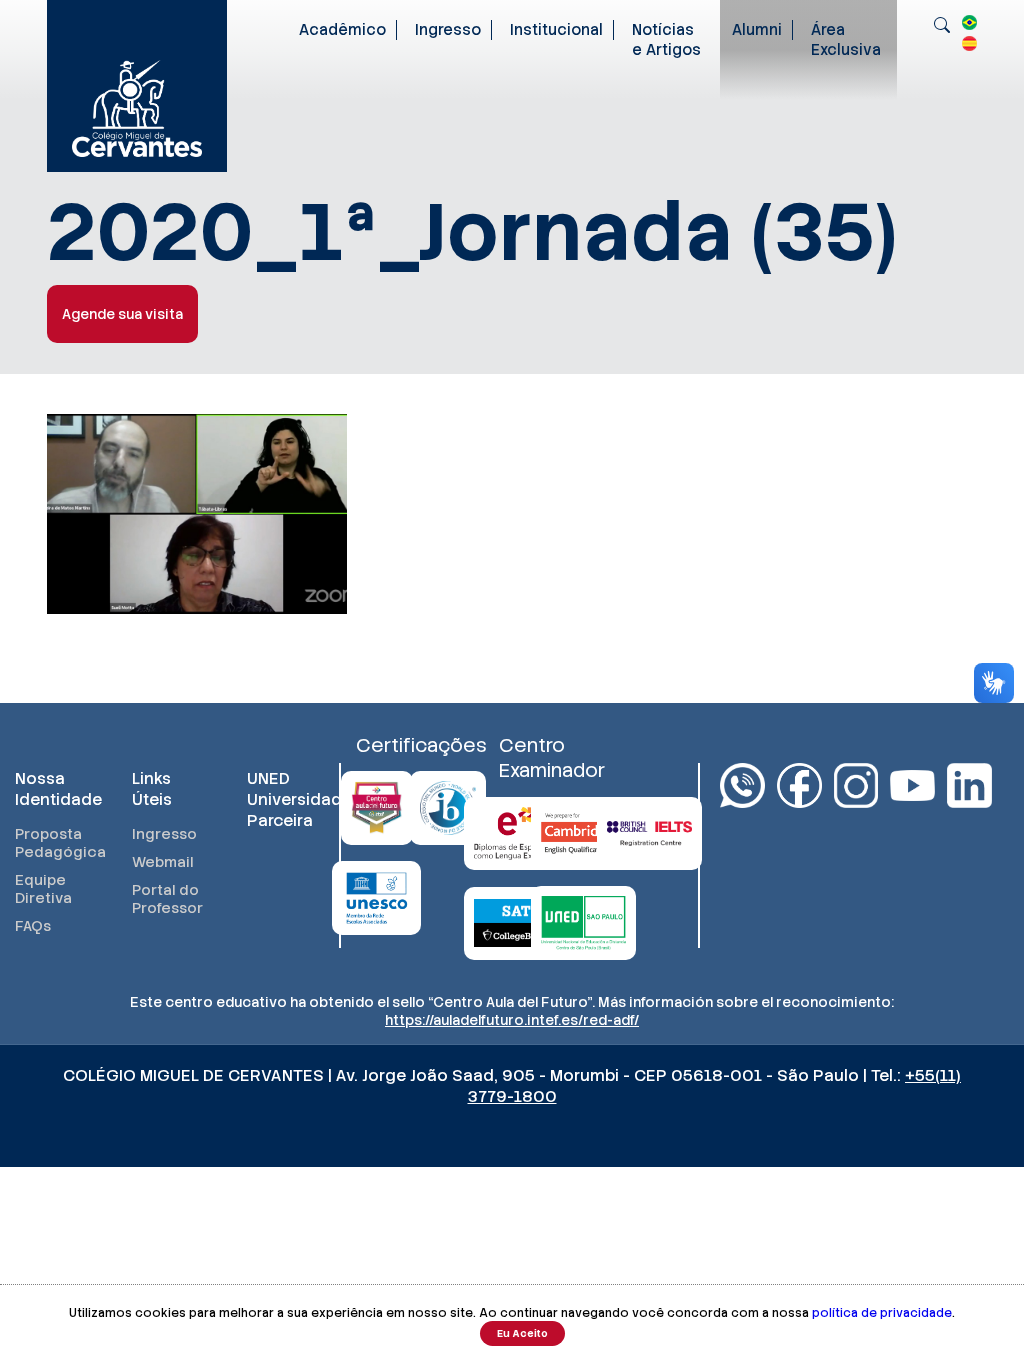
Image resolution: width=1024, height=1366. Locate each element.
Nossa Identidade (53, 789)
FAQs (33, 926)
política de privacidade (882, 1313)
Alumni (757, 30)
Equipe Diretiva (43, 889)
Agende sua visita (122, 314)
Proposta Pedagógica (53, 843)
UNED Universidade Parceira (285, 799)
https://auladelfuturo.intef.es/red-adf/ (512, 1020)
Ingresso (448, 30)
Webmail (163, 862)
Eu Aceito (522, 1333)
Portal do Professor (167, 899)
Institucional (556, 30)
